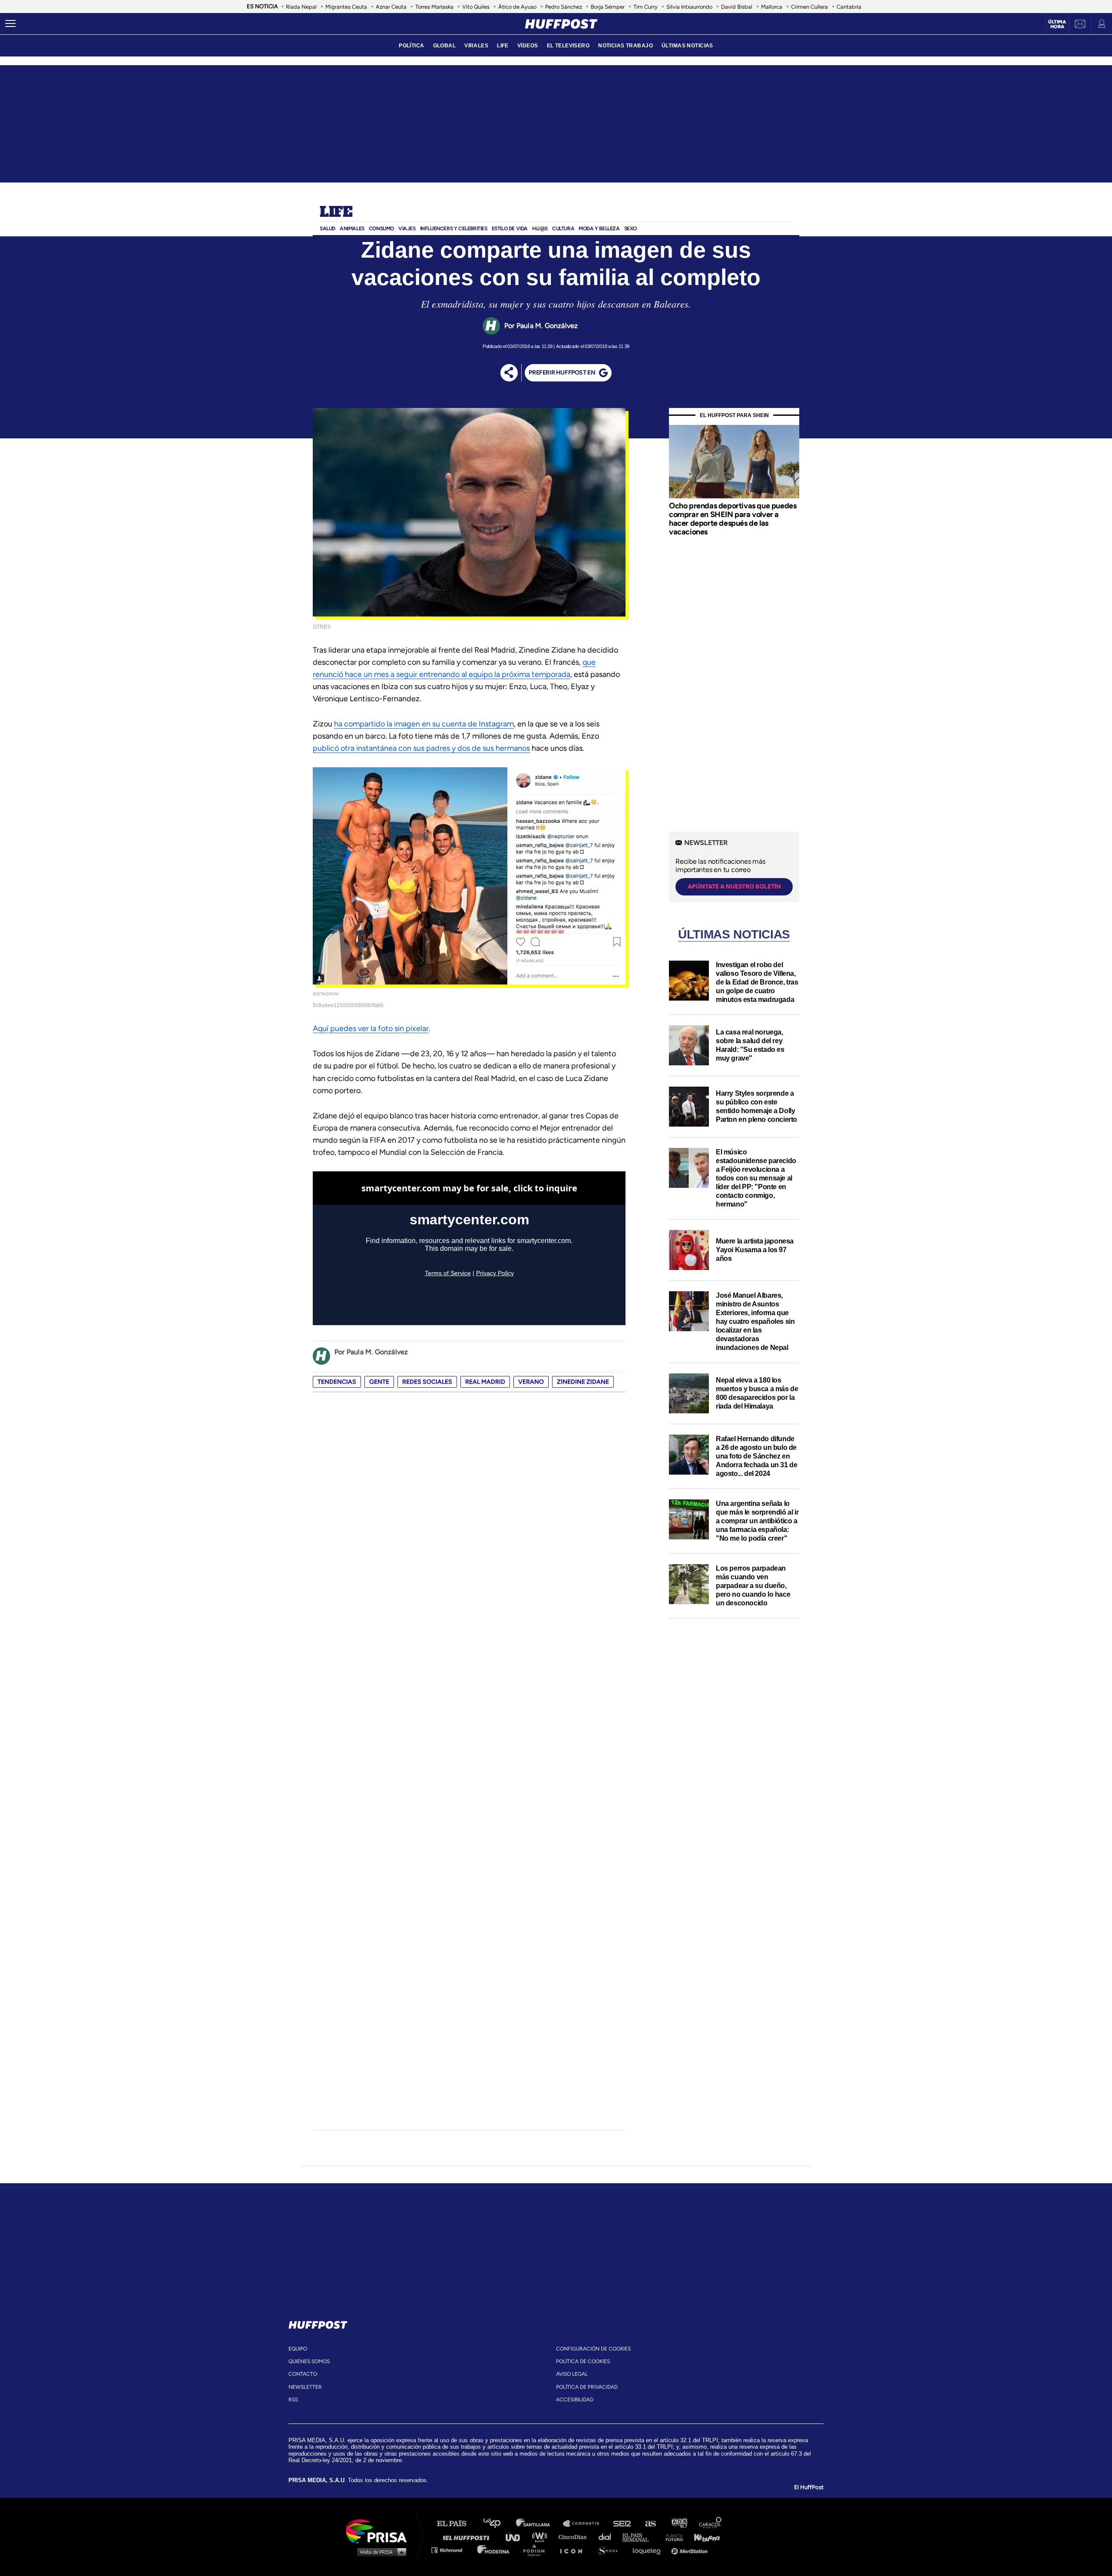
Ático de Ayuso (517, 7)
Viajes (407, 229)
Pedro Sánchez (564, 7)
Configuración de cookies (593, 2349)
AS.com (650, 2524)
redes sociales (427, 1382)
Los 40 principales (498, 2524)
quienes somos (309, 2361)
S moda (611, 2550)
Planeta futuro (672, 2537)
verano (531, 1382)
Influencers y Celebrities (454, 229)
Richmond (451, 2550)
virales (476, 46)
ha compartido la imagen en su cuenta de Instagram (424, 724)
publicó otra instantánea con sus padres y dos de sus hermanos (421, 748)
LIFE (503, 46)
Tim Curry (645, 7)
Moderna (494, 2550)
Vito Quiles (476, 7)
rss (293, 2400)
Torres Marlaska (434, 7)
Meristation (691, 2550)
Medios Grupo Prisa (379, 2552)
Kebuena (703, 2537)
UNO (516, 2537)
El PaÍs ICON (574, 2550)
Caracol (711, 2524)
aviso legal (572, 2374)
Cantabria (849, 7)
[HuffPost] (318, 2323)
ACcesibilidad (575, 2400)
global (445, 46)
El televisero (568, 46)
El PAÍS (457, 2524)
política (411, 46)
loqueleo (649, 2550)
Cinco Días (575, 2537)
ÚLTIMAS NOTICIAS (687, 46)
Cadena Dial (608, 2537)
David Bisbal (737, 7)
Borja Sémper (608, 7)
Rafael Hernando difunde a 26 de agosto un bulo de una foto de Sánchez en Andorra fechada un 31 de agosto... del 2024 (756, 1456)
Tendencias (337, 1382)
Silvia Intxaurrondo (689, 7)
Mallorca (772, 7)
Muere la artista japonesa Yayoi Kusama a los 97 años (755, 1250)
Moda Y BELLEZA (599, 229)
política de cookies (583, 2361)
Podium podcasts (537, 2550)
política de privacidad (587, 2387)
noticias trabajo (625, 46)
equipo (298, 2349)
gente (379, 1382)
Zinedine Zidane (583, 1382)
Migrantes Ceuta (346, 7)
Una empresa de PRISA (380, 2531)
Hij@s (540, 229)
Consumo (381, 229)
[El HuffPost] (561, 24)
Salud (328, 229)
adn (679, 2524)
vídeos (528, 46)
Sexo (630, 229)
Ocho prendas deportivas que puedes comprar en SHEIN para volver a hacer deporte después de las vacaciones (733, 519)
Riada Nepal (301, 7)
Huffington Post (468, 2537)
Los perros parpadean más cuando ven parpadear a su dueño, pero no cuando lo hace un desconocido (753, 1586)
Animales (352, 229)
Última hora (1057, 24)
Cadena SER (622, 2524)
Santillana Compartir (585, 2524)
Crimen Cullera (809, 7)
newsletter (305, 2387)
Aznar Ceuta (391, 7)
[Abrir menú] (10, 24)
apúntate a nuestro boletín (734, 887)
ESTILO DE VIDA (510, 229)
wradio (541, 2537)
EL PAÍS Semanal (640, 2537)
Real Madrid (485, 1382)
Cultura (563, 229)
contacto (303, 2374)
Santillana (539, 2524)
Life (336, 212)
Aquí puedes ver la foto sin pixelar (371, 1028)
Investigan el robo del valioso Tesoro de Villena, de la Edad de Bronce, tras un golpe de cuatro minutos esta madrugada (757, 982)
